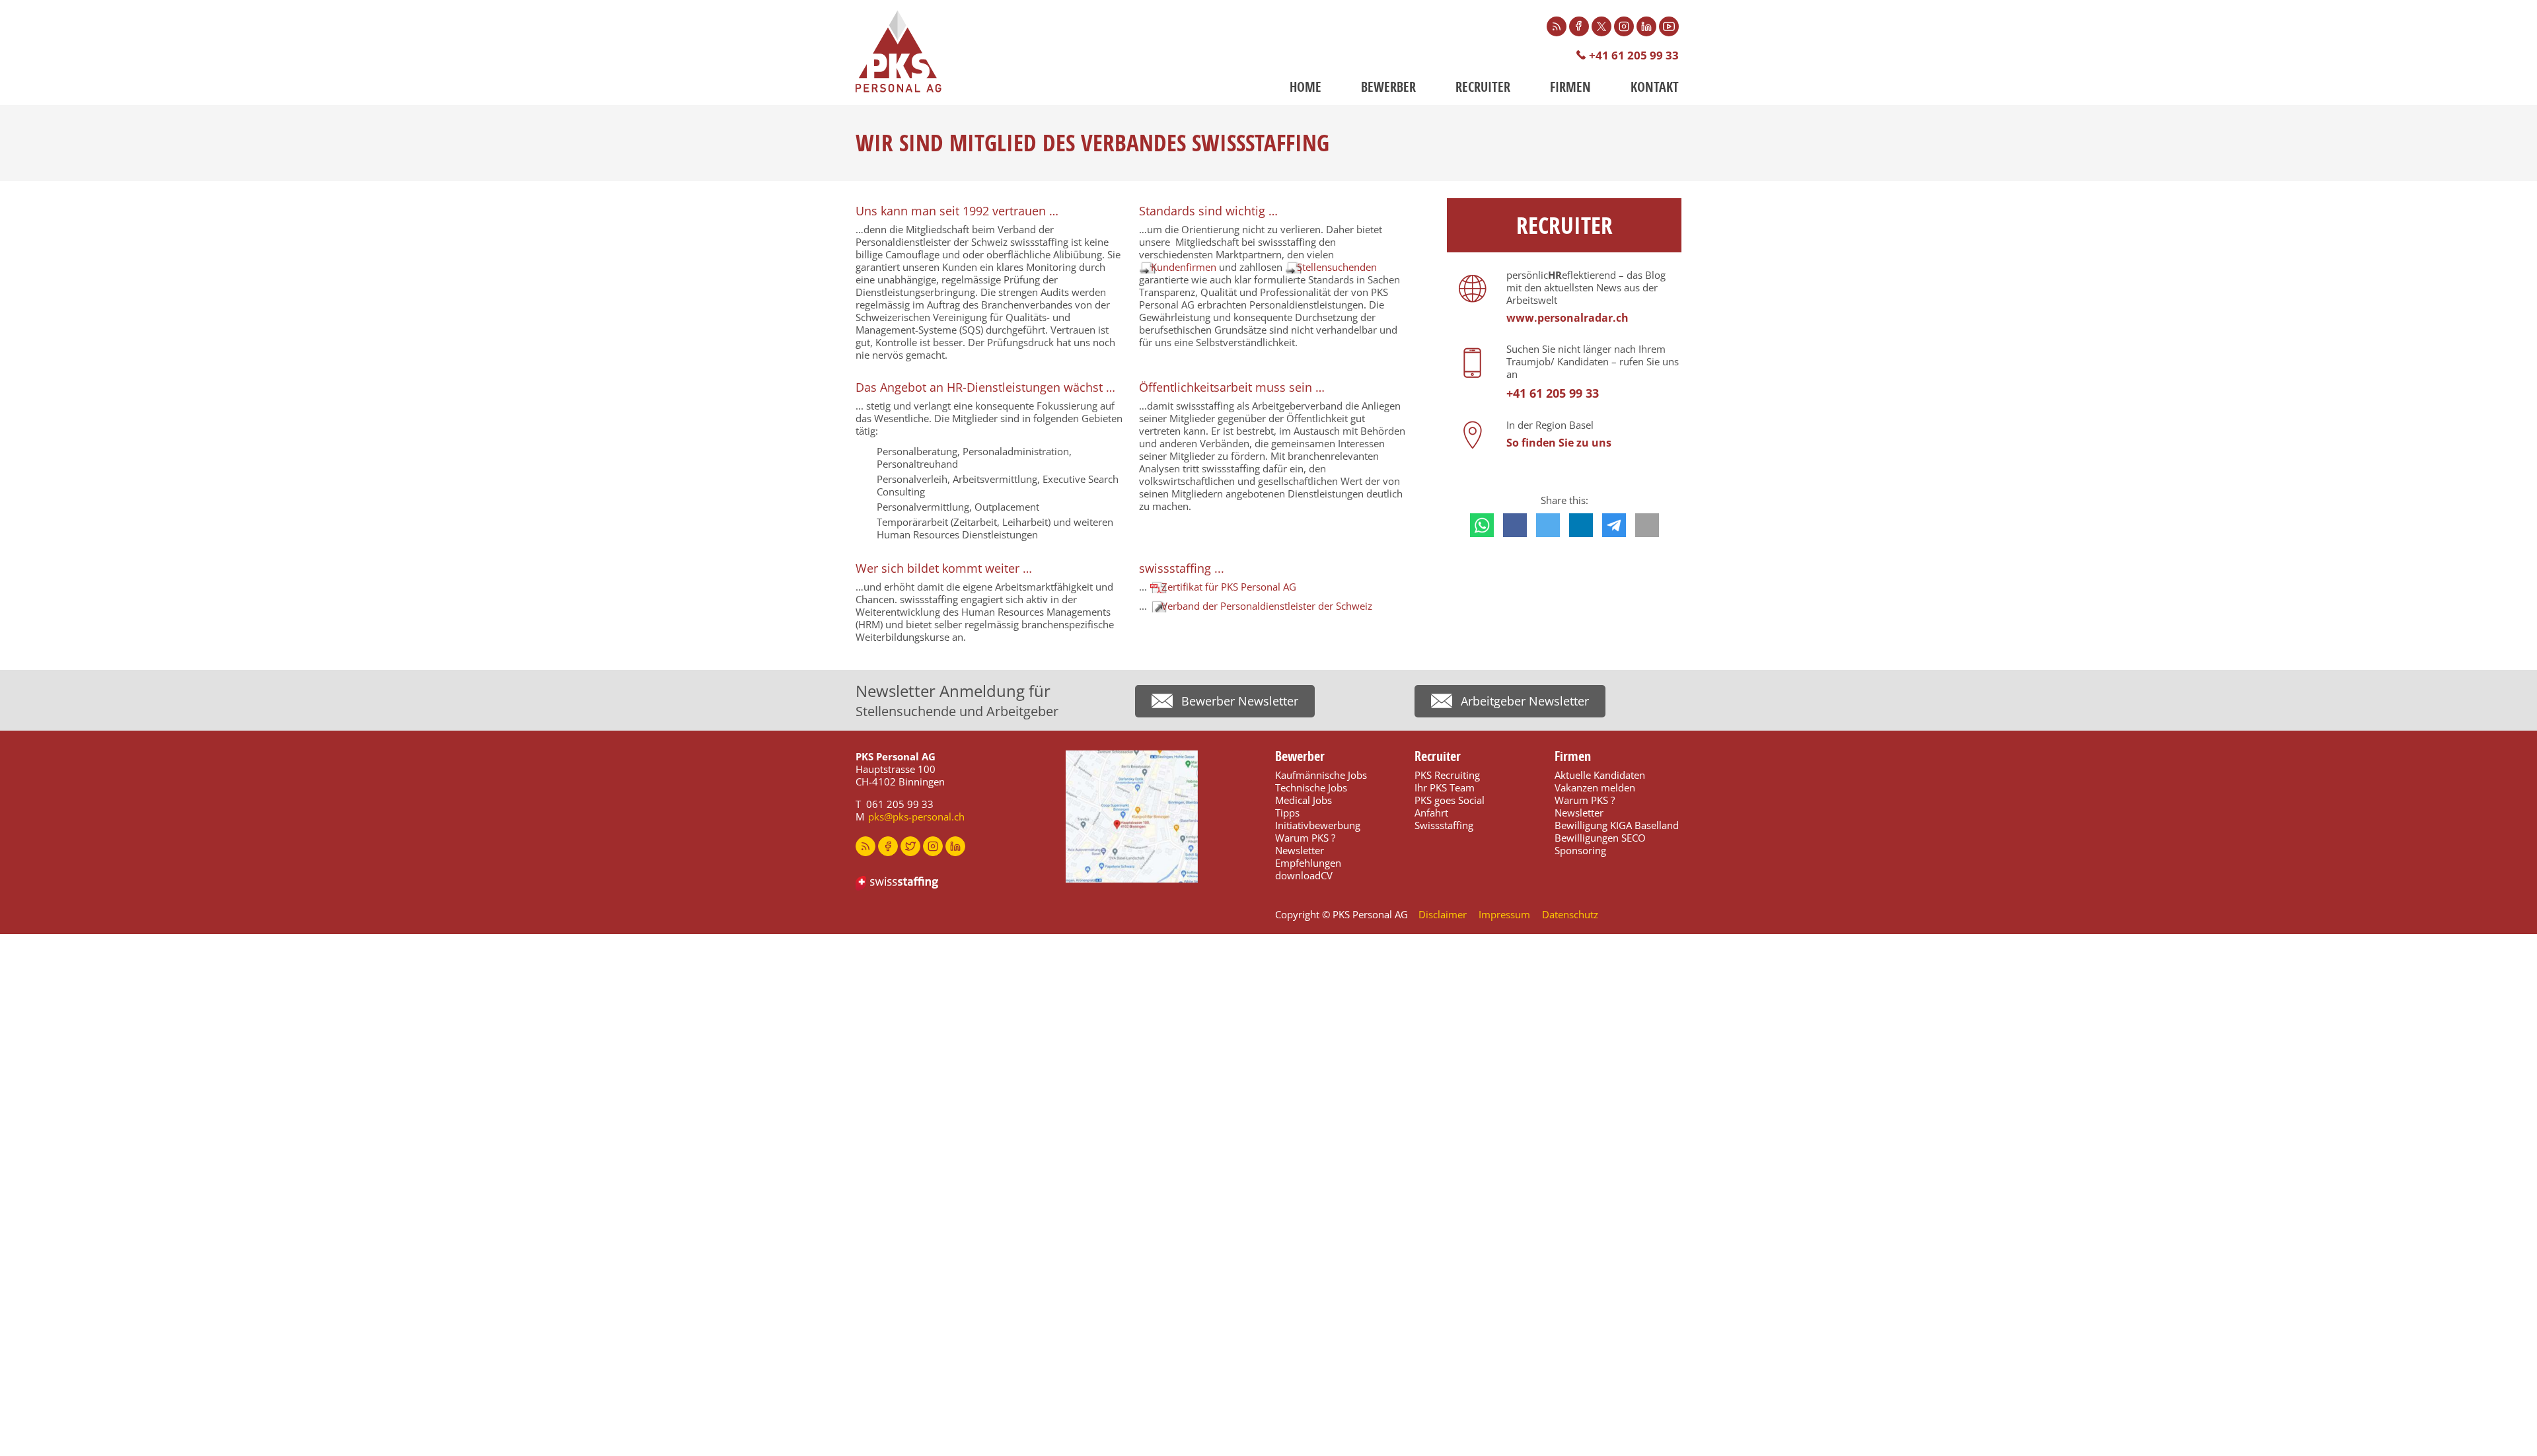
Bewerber (1388, 87)
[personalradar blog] (865, 846)
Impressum (1504, 914)
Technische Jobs (1311, 787)
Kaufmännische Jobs (1321, 775)
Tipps (1287, 813)
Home (1305, 87)
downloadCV (1304, 875)
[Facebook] (1579, 26)
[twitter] (910, 846)
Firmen (1570, 87)
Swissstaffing (1444, 825)
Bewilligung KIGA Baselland (1617, 825)
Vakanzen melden (1595, 787)
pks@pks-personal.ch (916, 817)
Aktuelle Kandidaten (1600, 775)
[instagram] (933, 846)
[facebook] (888, 846)
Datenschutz (1570, 914)
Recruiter (1483, 87)
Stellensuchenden (1337, 267)
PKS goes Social (1450, 800)
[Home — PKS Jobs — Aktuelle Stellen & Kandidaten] (899, 52)
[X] (1601, 26)
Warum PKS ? (1305, 838)
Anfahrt (1431, 813)
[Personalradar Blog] (1557, 26)
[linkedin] (955, 846)
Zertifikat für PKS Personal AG (1229, 587)
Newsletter (1300, 850)
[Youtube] (1669, 26)
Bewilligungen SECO (1600, 838)
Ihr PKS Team (1445, 787)
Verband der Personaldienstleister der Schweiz (1267, 606)
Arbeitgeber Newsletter (1525, 701)
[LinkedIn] (1646, 26)
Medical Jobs (1304, 800)
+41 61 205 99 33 (1634, 55)
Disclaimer (1443, 914)
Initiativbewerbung (1318, 825)
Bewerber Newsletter (1240, 701)
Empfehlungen (1308, 863)
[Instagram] (1624, 26)
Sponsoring (1580, 850)
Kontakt (1655, 87)
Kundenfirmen (1184, 267)
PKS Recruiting (1447, 775)
